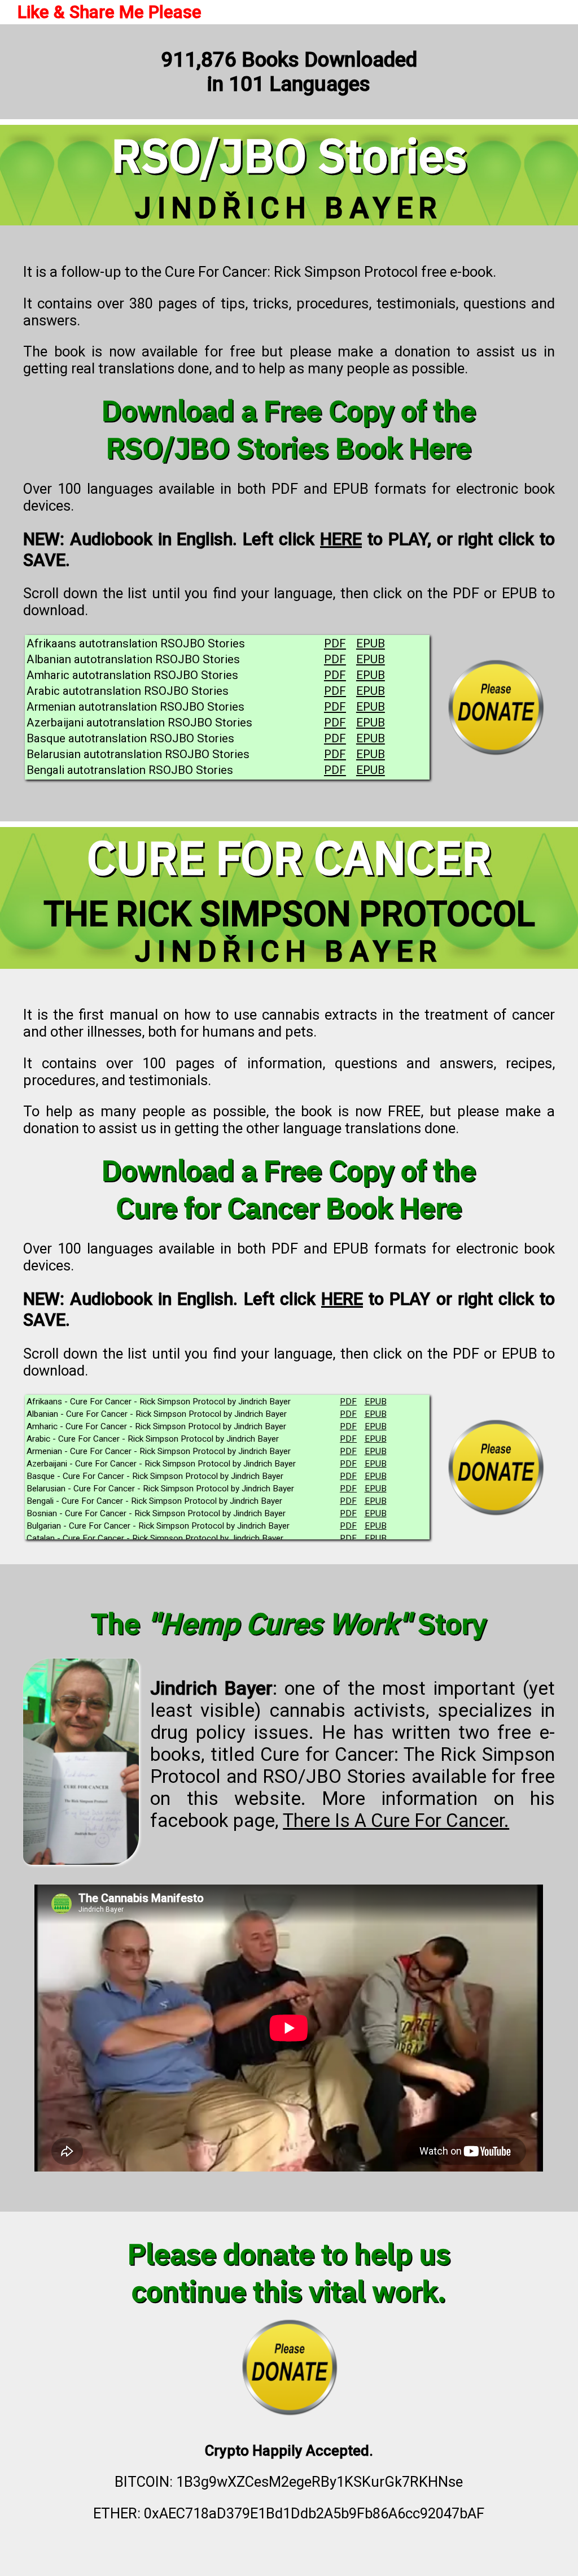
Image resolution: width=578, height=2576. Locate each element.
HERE (341, 539)
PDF (335, 643)
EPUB (371, 643)
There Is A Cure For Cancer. (396, 1820)
